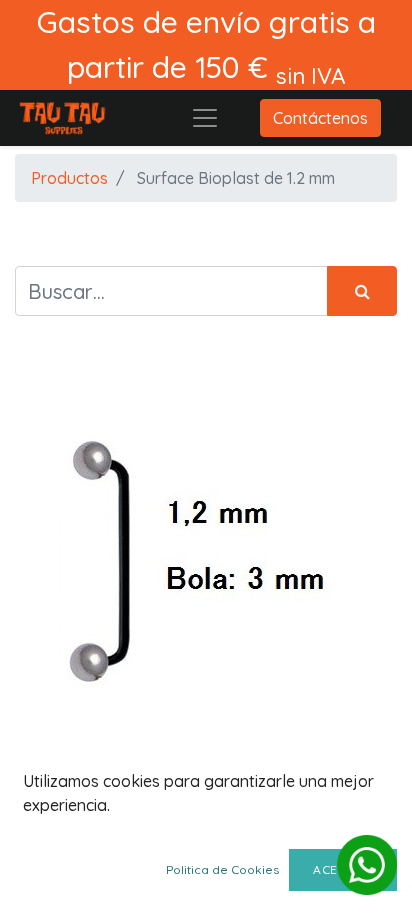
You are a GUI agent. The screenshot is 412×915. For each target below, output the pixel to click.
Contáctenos (320, 118)
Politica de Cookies (222, 869)
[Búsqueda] (362, 291)
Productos (69, 178)
